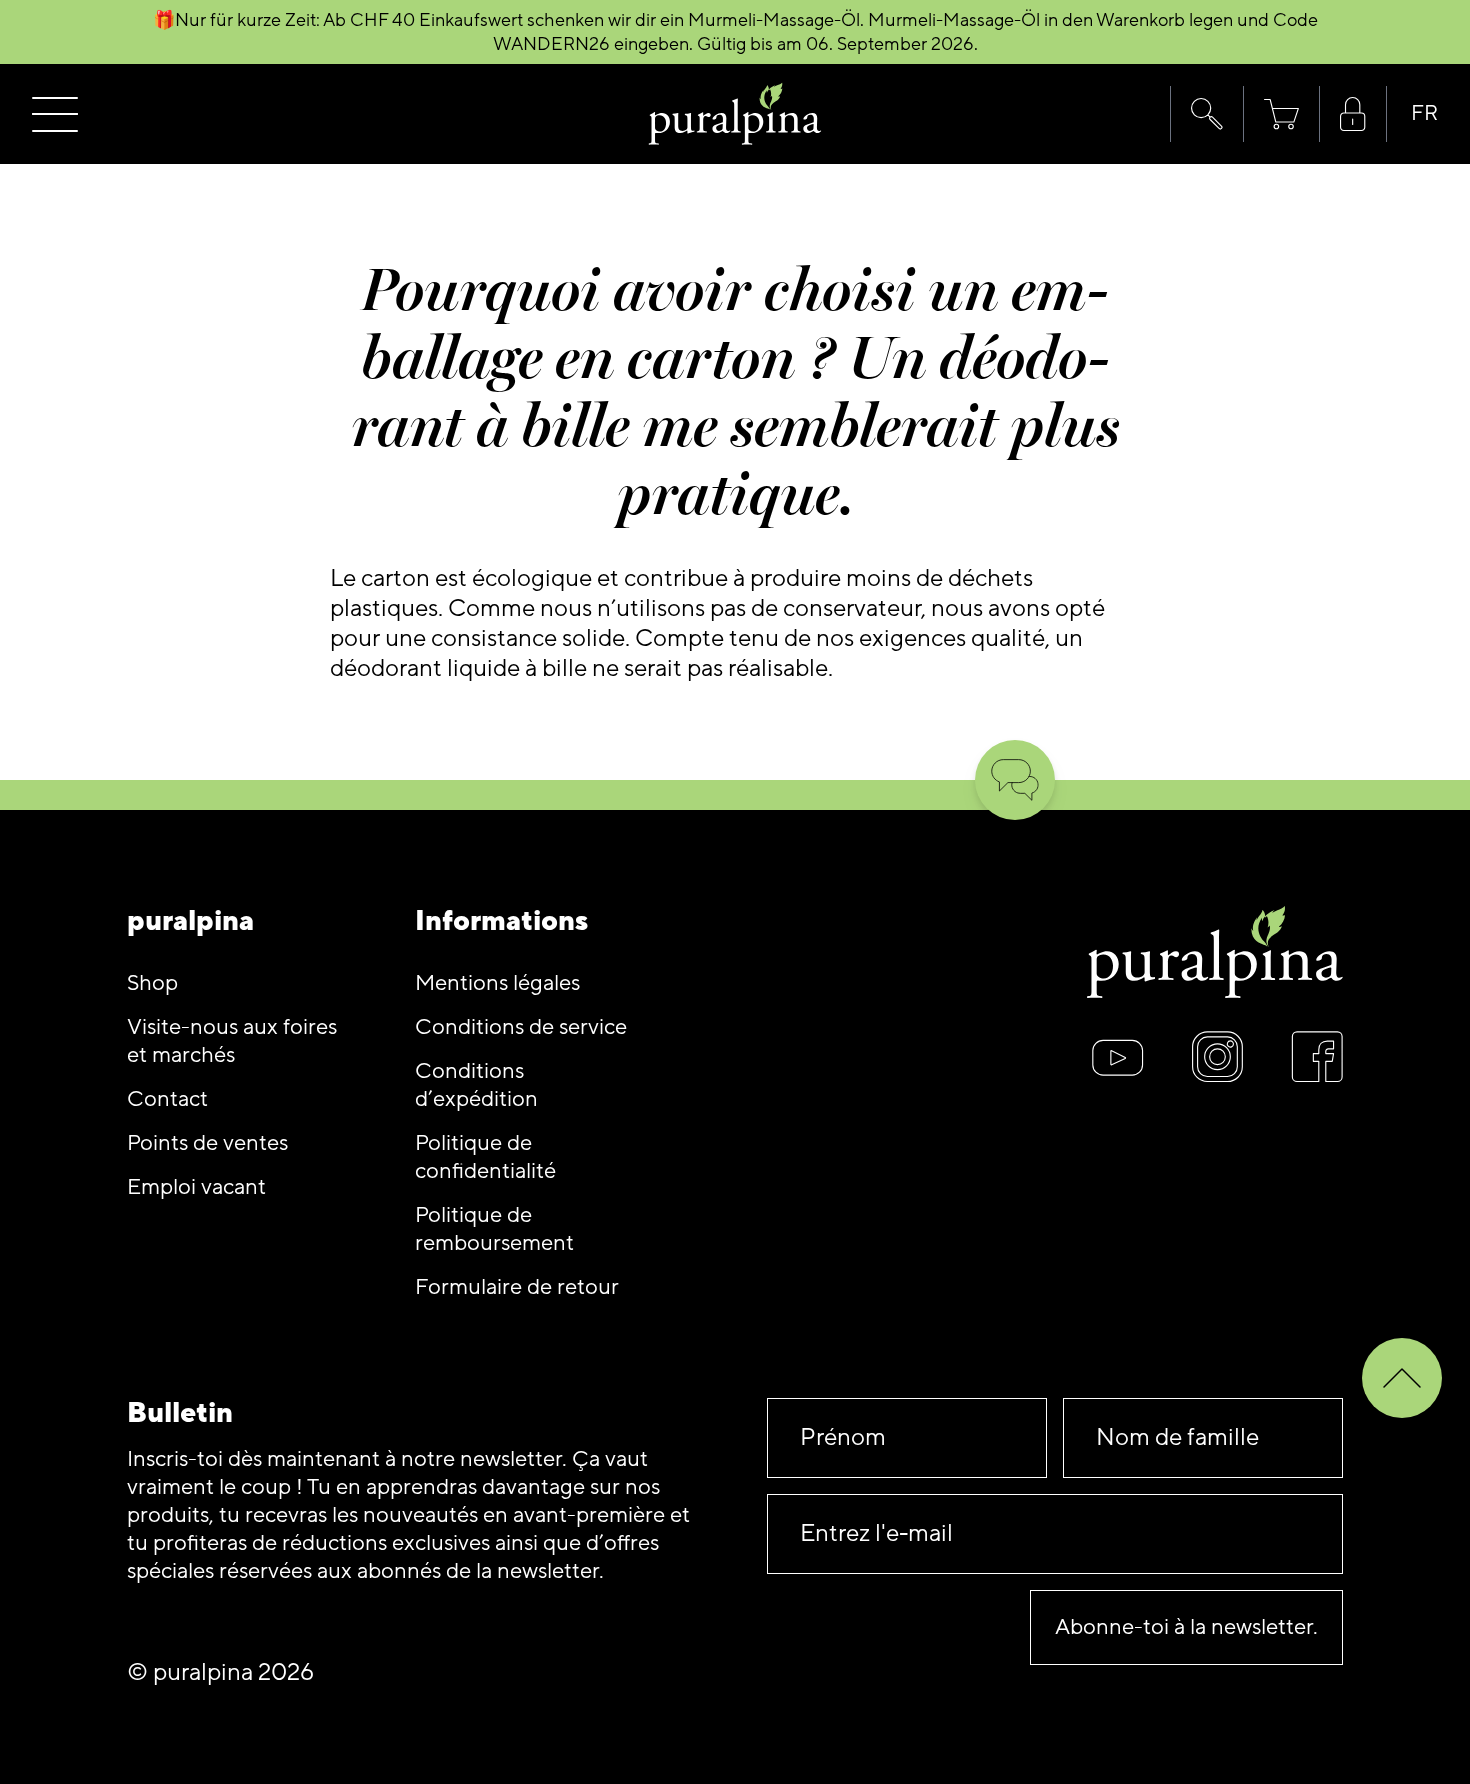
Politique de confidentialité (485, 1157)
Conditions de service (521, 1027)
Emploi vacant (196, 1187)
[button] (1206, 114)
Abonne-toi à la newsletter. (1186, 1627)
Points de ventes (207, 1143)
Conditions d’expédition (476, 1085)
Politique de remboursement (494, 1229)
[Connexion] (1353, 114)
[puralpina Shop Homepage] (735, 114)
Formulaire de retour (517, 1287)
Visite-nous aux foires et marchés (232, 1041)
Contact (167, 1099)
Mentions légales (497, 983)
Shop (152, 983)
